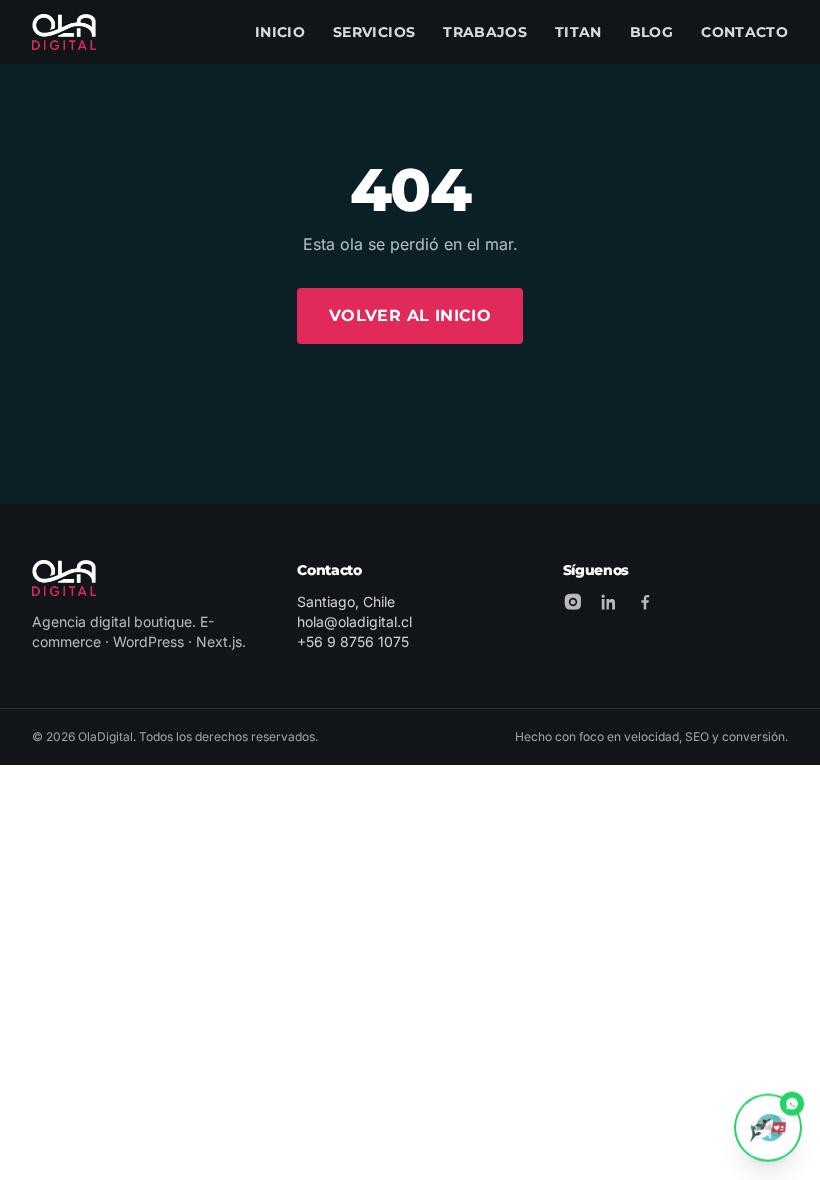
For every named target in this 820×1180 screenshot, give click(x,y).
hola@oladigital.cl (354, 621)
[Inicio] (64, 32)
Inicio (280, 32)
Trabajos (485, 32)
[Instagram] (573, 602)
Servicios (374, 32)
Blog (651, 32)
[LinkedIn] (609, 602)
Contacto (744, 32)
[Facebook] (645, 602)
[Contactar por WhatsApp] (768, 1127)
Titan (578, 32)
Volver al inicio (410, 315)
